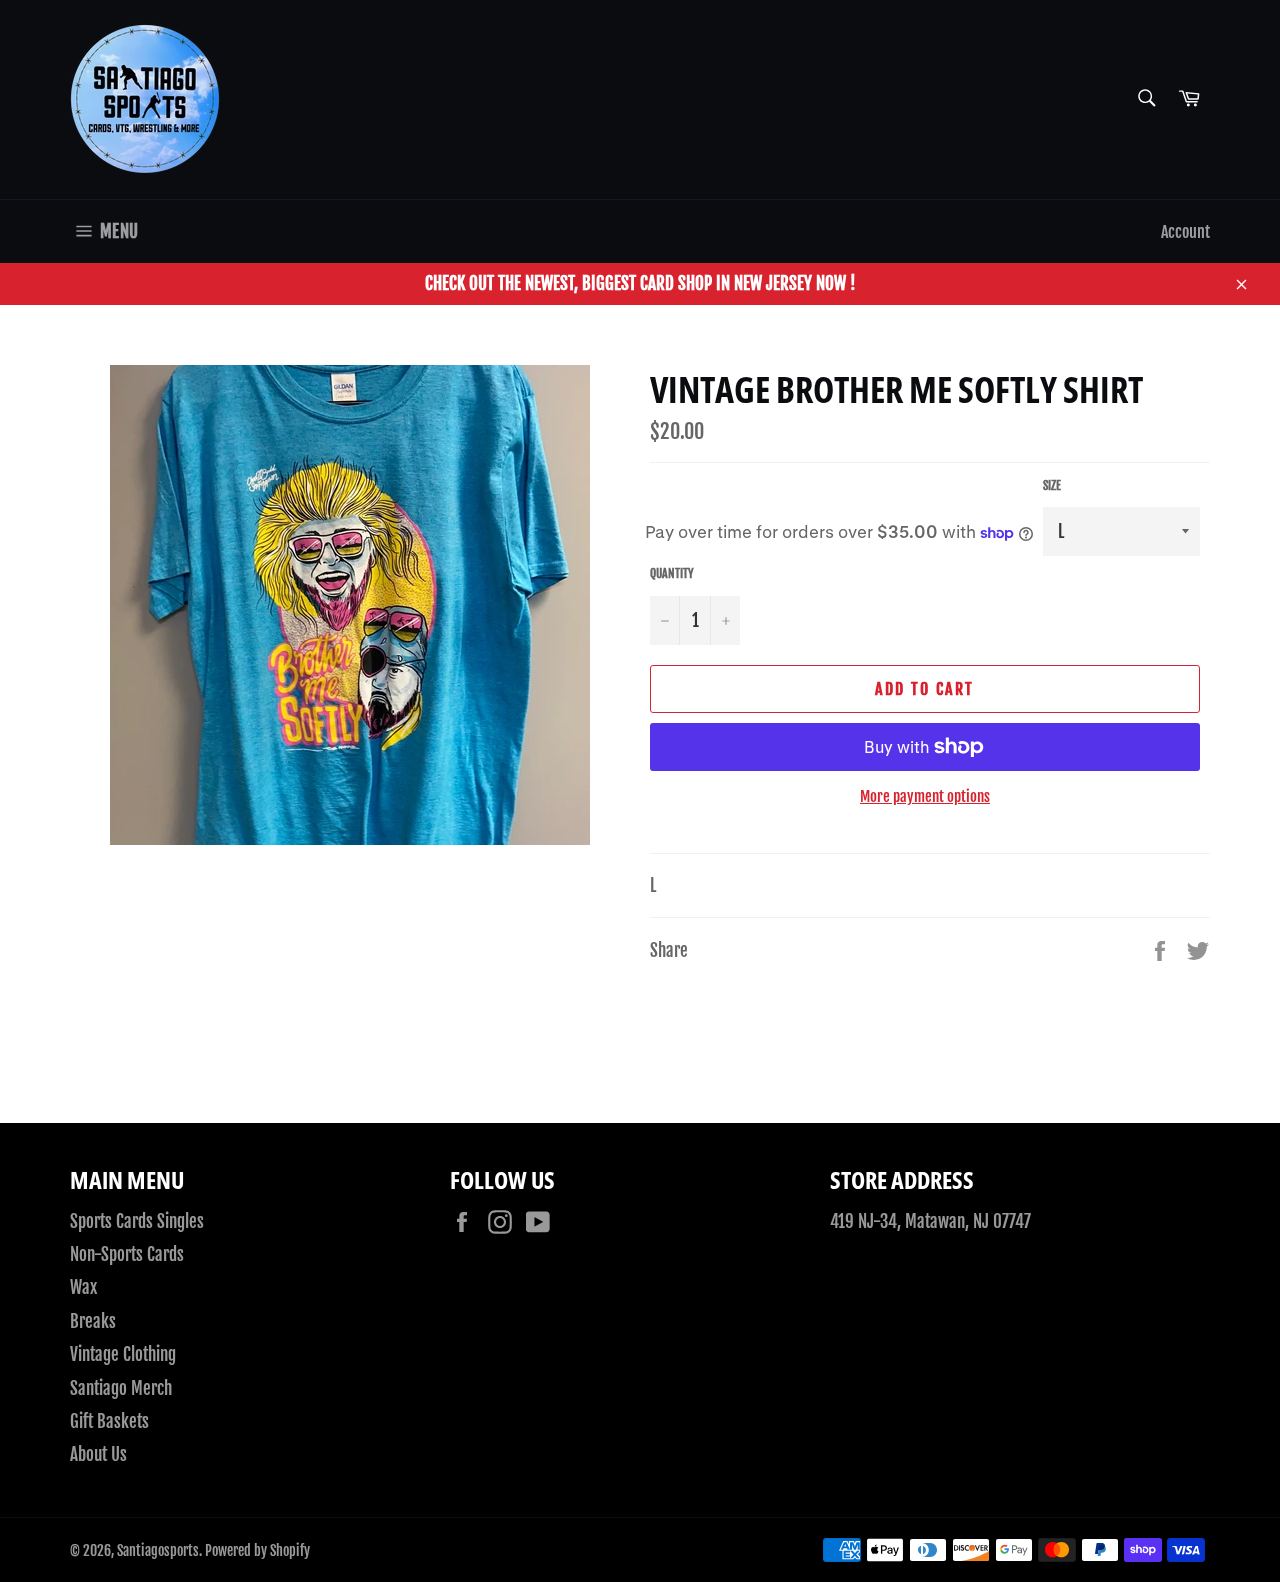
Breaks (93, 1321)
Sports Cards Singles (137, 1221)
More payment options (925, 796)
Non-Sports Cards (127, 1254)
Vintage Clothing (123, 1354)
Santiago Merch (121, 1388)
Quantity (672, 573)
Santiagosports (158, 1550)
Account (1185, 232)
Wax (83, 1287)
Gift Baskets (109, 1421)
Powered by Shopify (257, 1550)
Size (1052, 485)
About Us (98, 1454)
